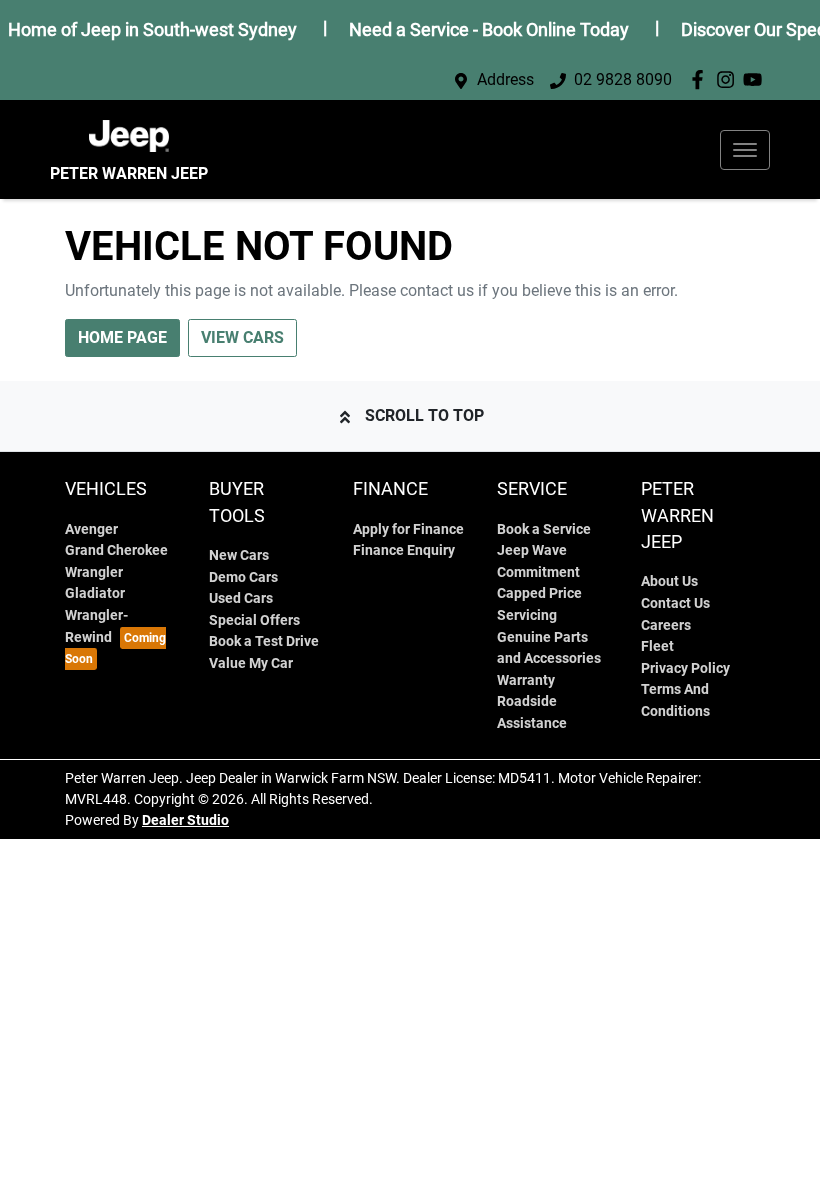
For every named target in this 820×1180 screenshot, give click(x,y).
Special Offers (254, 620)
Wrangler (94, 572)
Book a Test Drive (264, 641)
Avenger (91, 529)
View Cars (242, 337)
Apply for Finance (408, 529)
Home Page (122, 337)
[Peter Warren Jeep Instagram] (729, 79)
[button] (745, 150)
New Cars (239, 555)
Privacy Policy (685, 668)
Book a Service (544, 529)
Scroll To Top (424, 415)
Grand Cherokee (116, 550)
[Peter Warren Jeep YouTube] (756, 79)
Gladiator (95, 593)
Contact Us (675, 603)
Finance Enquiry (404, 550)
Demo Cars (243, 577)
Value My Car (251, 663)
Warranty (526, 680)
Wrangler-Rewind (96, 626)
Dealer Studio (185, 820)
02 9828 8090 (623, 79)
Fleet (657, 646)
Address (505, 79)
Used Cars (241, 598)
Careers (666, 625)
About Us (669, 581)
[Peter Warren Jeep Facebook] (701, 79)
